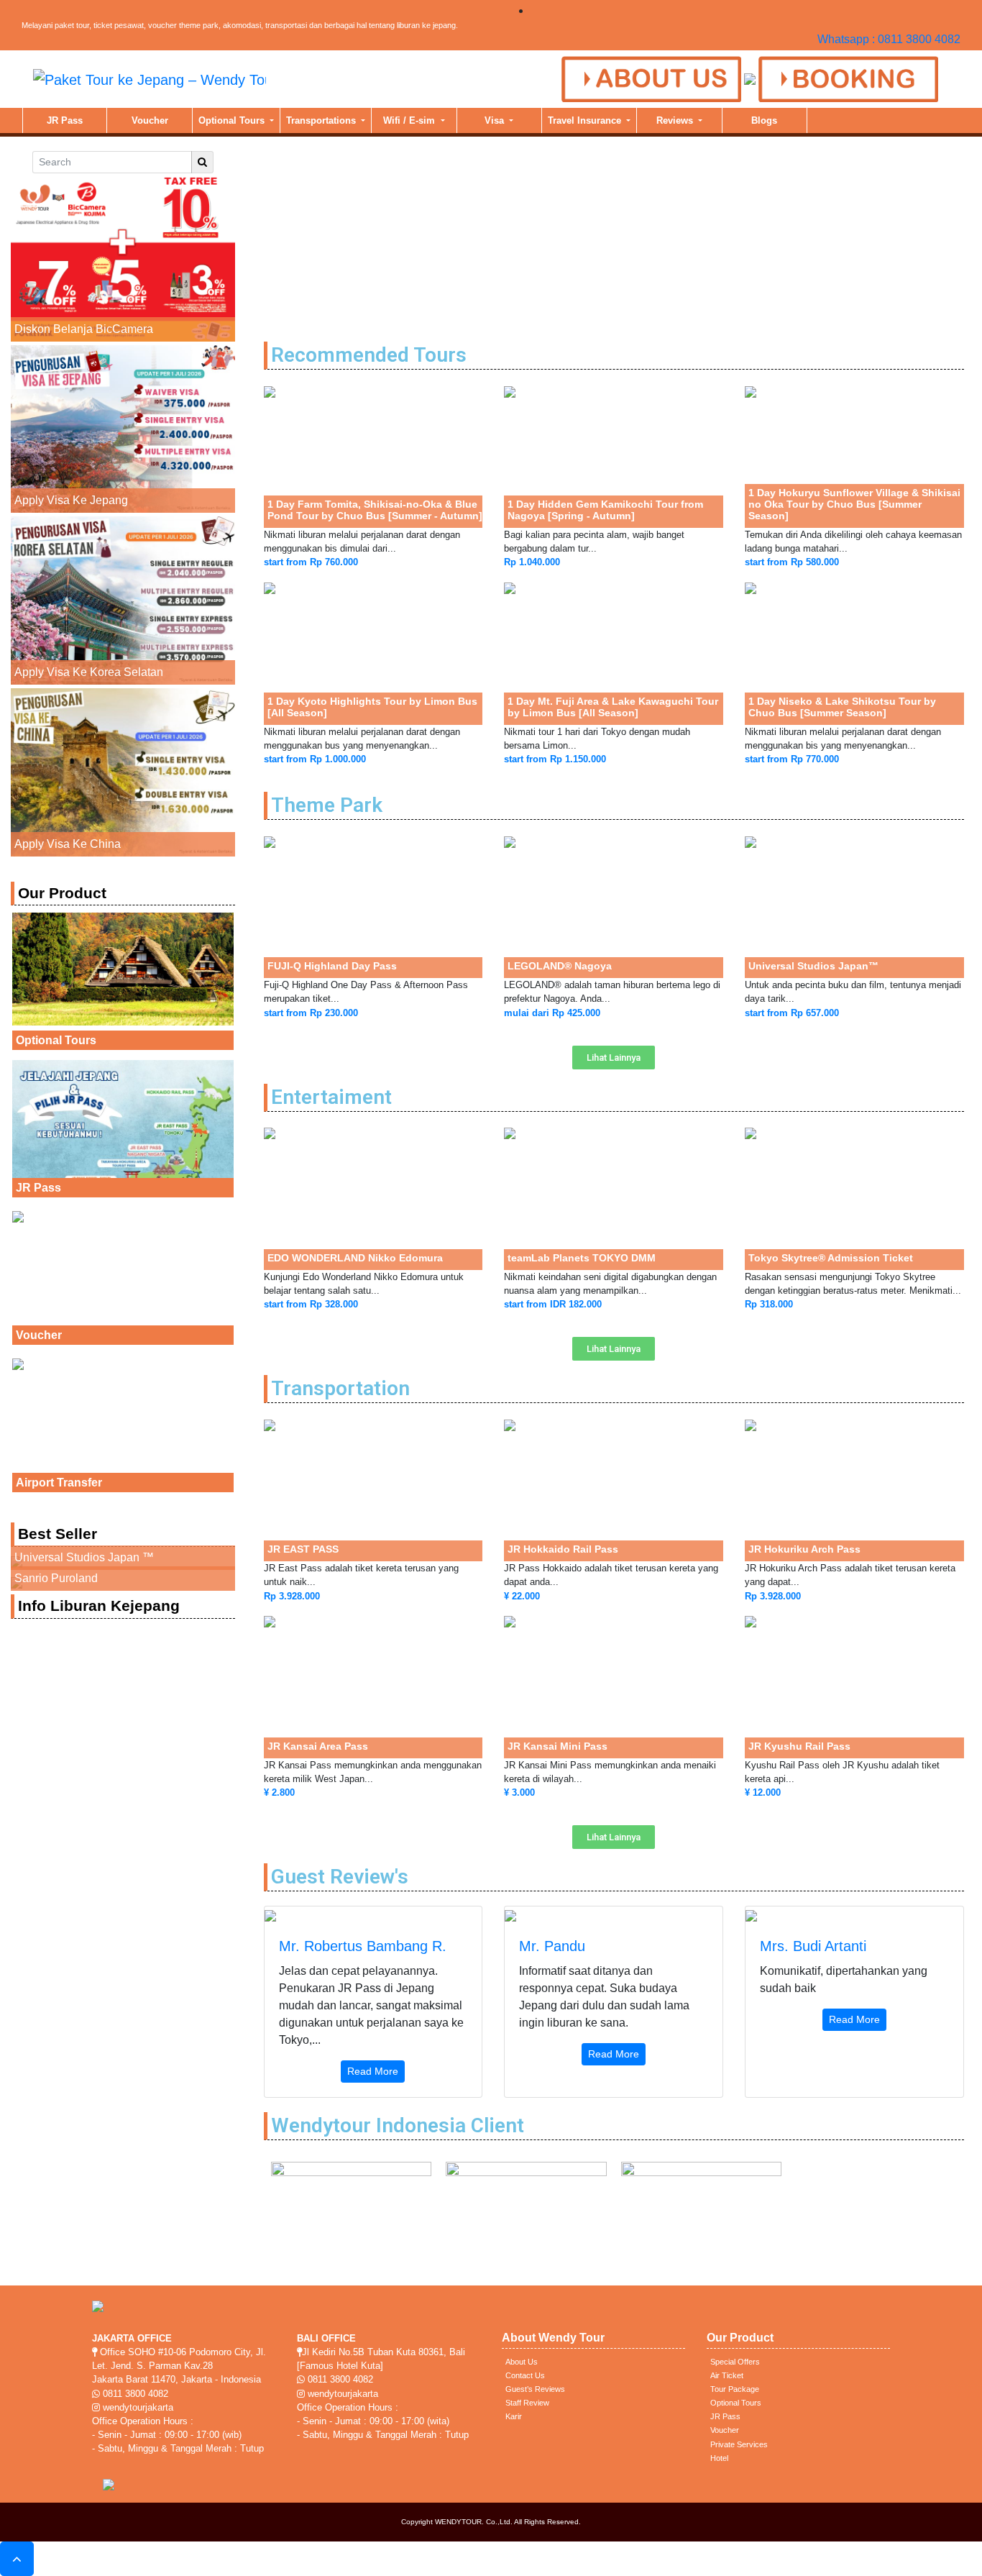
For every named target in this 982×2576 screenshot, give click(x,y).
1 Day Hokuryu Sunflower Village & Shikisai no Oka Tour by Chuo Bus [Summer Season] (854, 504)
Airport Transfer (59, 1483)
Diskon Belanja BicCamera (84, 329)
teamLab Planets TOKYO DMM (582, 1258)
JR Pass (65, 120)
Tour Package (735, 2389)
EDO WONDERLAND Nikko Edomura (355, 1258)
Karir (514, 2416)
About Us (522, 2362)
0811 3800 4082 (134, 2394)
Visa (496, 120)
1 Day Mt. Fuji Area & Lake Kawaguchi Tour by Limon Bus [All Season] (613, 707)
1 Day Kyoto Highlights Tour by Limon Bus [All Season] (372, 707)
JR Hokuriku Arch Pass (804, 1549)
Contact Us (525, 2375)
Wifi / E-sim (410, 120)
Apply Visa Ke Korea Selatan (89, 672)
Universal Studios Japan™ (813, 966)
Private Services (739, 2444)
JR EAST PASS (303, 1549)
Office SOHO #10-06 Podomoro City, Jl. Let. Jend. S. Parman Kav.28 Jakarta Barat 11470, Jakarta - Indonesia (179, 2366)
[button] (614, 1058)
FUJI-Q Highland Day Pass (332, 966)
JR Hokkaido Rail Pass (563, 1549)
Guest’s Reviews (535, 2389)
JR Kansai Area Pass (318, 1746)
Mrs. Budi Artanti (813, 1946)
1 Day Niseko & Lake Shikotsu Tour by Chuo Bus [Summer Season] (842, 707)
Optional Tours (233, 120)
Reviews (676, 120)
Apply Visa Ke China (68, 844)
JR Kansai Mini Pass (557, 1746)
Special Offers (735, 2362)
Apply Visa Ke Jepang (71, 500)
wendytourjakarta (137, 2407)
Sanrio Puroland (56, 1578)
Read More (373, 2071)
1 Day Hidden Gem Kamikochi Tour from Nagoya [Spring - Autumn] (605, 510)
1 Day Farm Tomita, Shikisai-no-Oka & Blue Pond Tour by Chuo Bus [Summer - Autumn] (375, 510)
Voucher (150, 120)
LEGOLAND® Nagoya (560, 966)
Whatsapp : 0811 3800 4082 (889, 39)
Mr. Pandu (552, 1946)
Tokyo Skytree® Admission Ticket (831, 1258)
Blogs (764, 120)
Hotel (719, 2458)
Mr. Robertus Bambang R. (363, 1946)
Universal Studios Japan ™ (84, 1557)
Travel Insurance (586, 120)
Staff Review (527, 2403)
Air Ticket (727, 2375)
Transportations (322, 120)
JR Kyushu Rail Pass (799, 1746)
